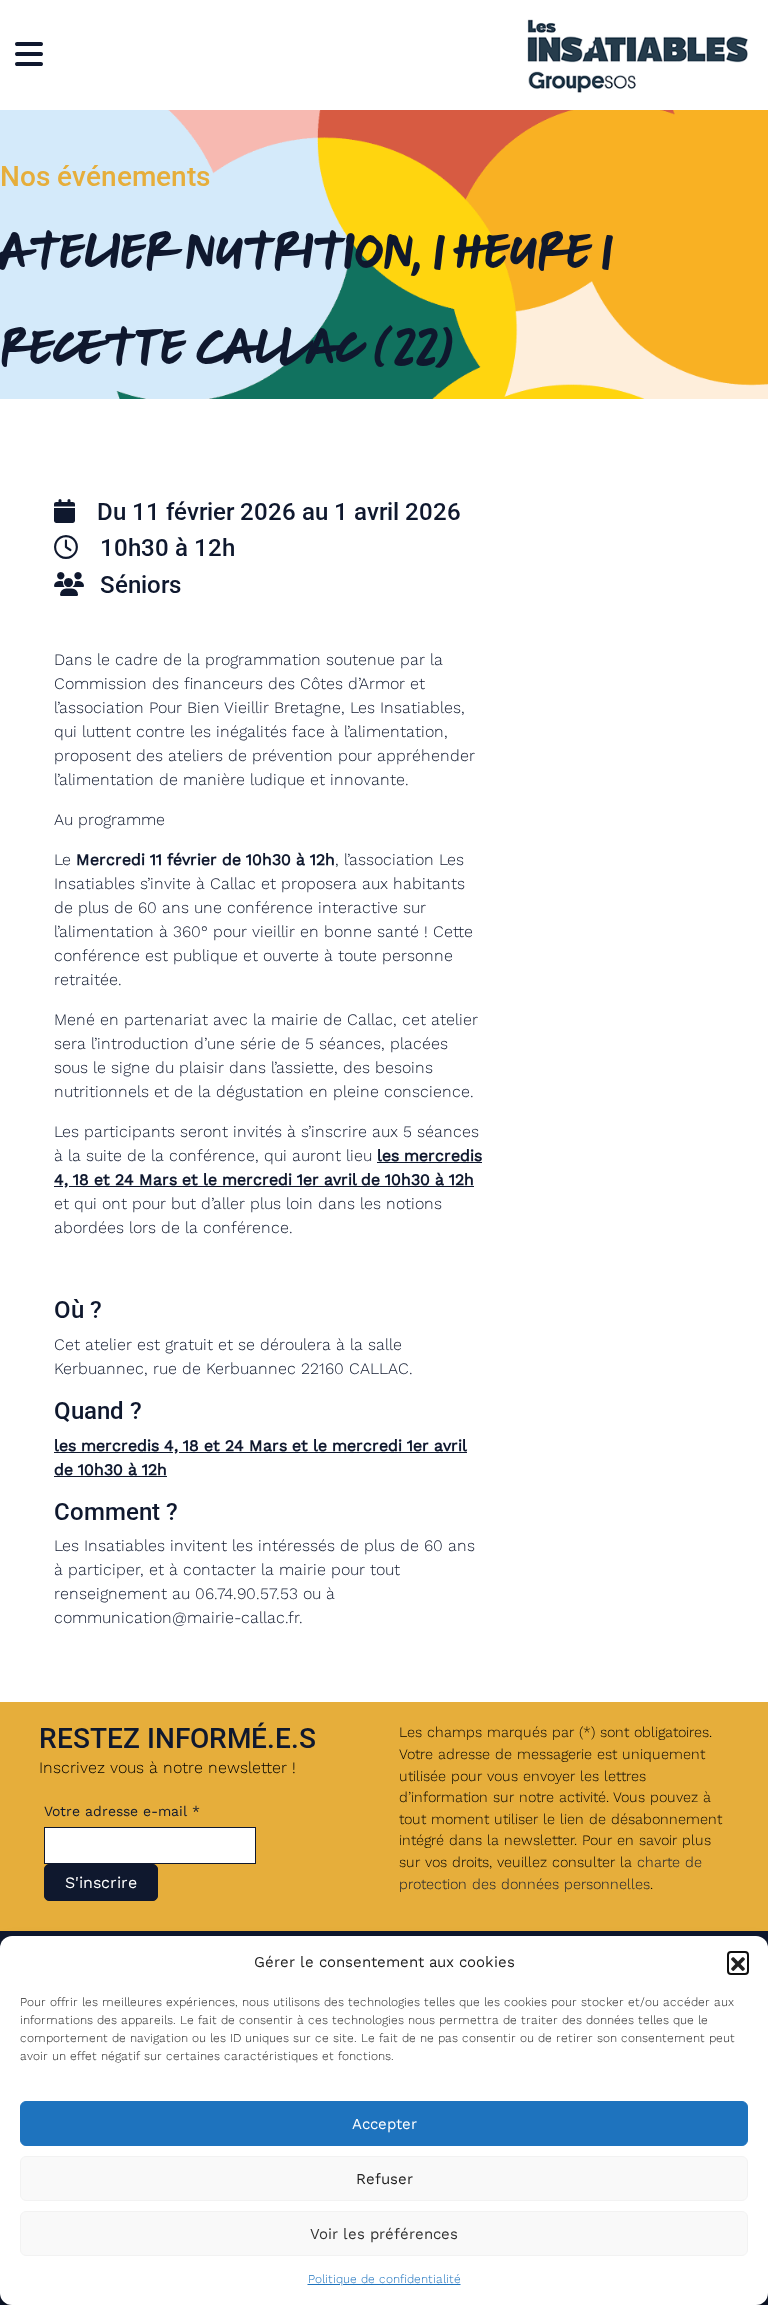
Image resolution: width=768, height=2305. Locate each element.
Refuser (384, 2179)
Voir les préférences (384, 2234)
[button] (738, 1962)
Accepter (384, 2124)
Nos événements (105, 176)
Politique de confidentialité (384, 2279)
